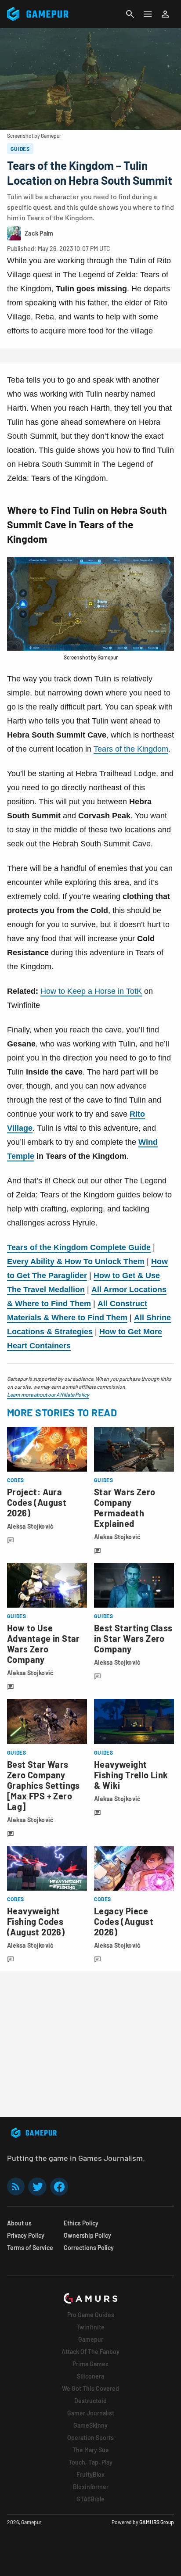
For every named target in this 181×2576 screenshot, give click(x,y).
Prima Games (90, 2364)
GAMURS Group (157, 2522)
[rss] (16, 2187)
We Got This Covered (90, 2388)
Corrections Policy (89, 2248)
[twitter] (37, 2187)
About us (19, 2223)
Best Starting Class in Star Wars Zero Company (133, 1638)
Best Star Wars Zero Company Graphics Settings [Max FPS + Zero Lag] (43, 1785)
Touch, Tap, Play (90, 2462)
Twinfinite (90, 2327)
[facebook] (59, 2187)
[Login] (165, 14)
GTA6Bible (90, 2499)
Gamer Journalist (91, 2413)
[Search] (130, 14)
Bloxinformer (91, 2487)
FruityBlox (90, 2474)
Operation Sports (90, 2438)
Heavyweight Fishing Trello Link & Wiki (131, 1775)
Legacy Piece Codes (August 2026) (124, 1921)
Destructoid (90, 2401)
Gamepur (91, 2339)
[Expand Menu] (148, 14)
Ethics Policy (81, 2223)
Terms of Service (30, 2248)
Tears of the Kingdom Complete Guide (79, 1247)
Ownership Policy (87, 2235)
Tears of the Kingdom (131, 749)
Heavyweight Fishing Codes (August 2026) (36, 1921)
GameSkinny (90, 2425)
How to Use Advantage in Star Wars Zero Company (43, 1644)
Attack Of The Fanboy (90, 2352)
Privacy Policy (26, 2235)
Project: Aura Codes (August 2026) (37, 1502)
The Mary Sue (91, 2450)
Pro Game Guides (91, 2315)
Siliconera (90, 2376)
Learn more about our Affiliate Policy (48, 1394)
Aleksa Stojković (30, 1526)
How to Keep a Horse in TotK (91, 991)
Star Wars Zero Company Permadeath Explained (125, 1508)
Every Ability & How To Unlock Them (76, 1261)
